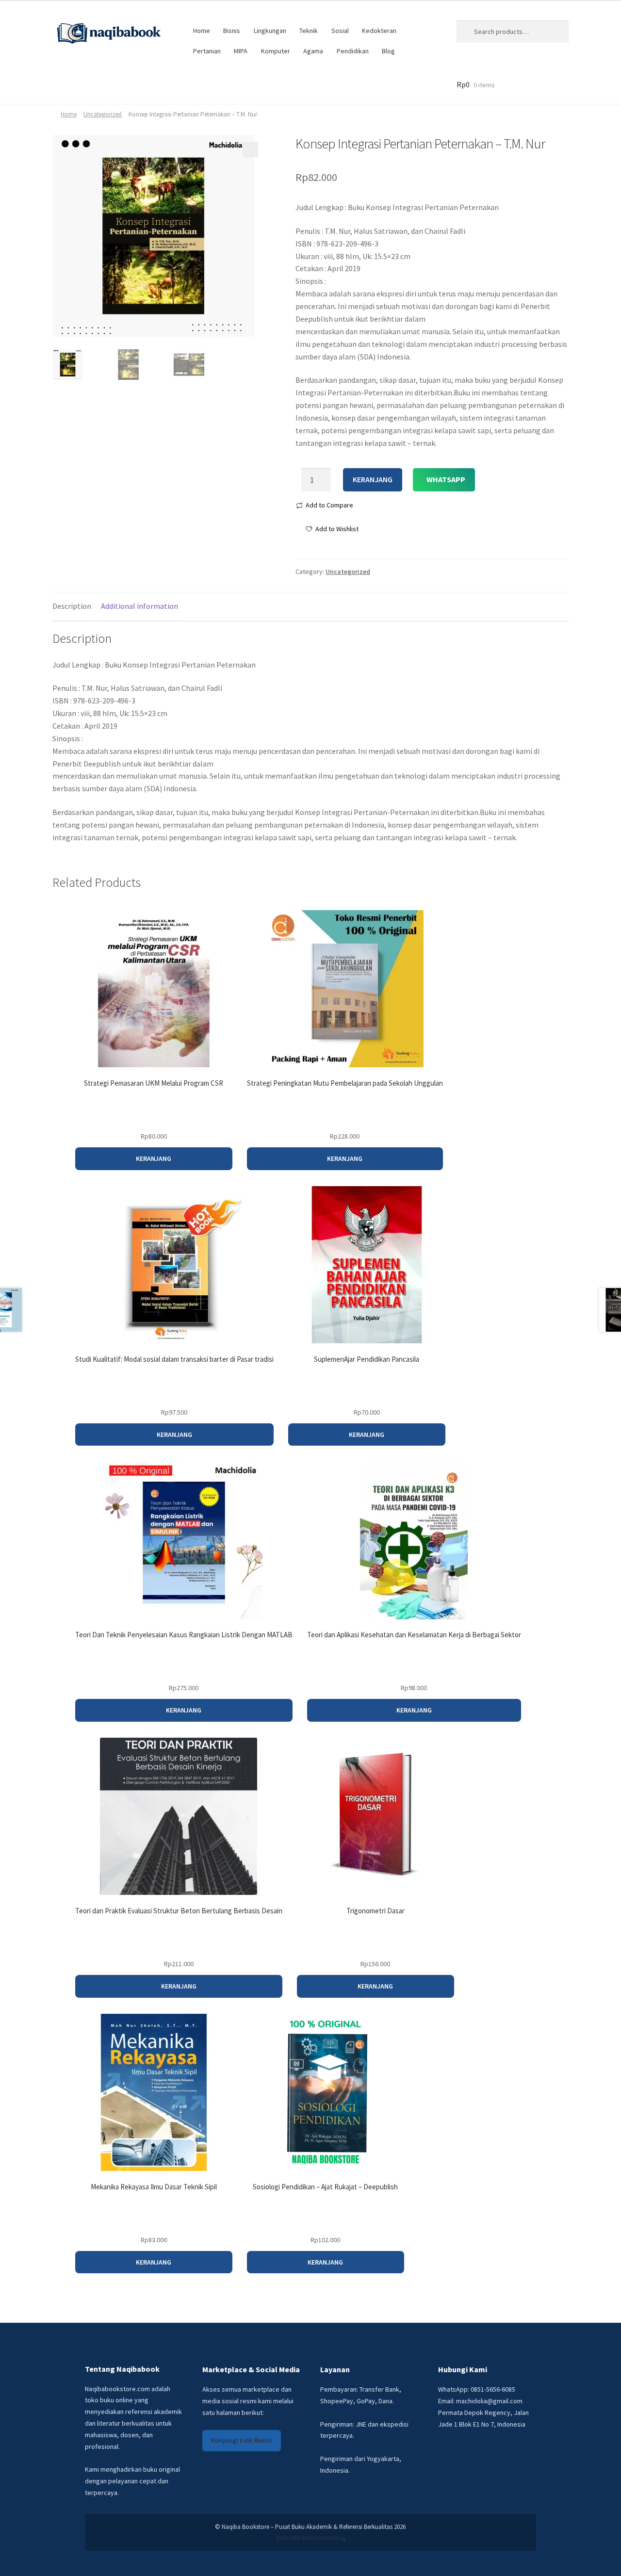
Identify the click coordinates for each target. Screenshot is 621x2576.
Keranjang (373, 479)
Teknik (309, 31)
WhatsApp (446, 479)
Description (72, 606)
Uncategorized (103, 114)
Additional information (139, 606)
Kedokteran (379, 31)
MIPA (241, 51)
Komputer (276, 51)
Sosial (340, 31)
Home (202, 31)
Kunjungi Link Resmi (242, 2440)
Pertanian (207, 51)
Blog (388, 51)
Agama (313, 51)
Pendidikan (353, 51)
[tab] (72, 607)
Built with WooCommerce (310, 2538)
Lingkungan (270, 31)
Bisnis (232, 31)
